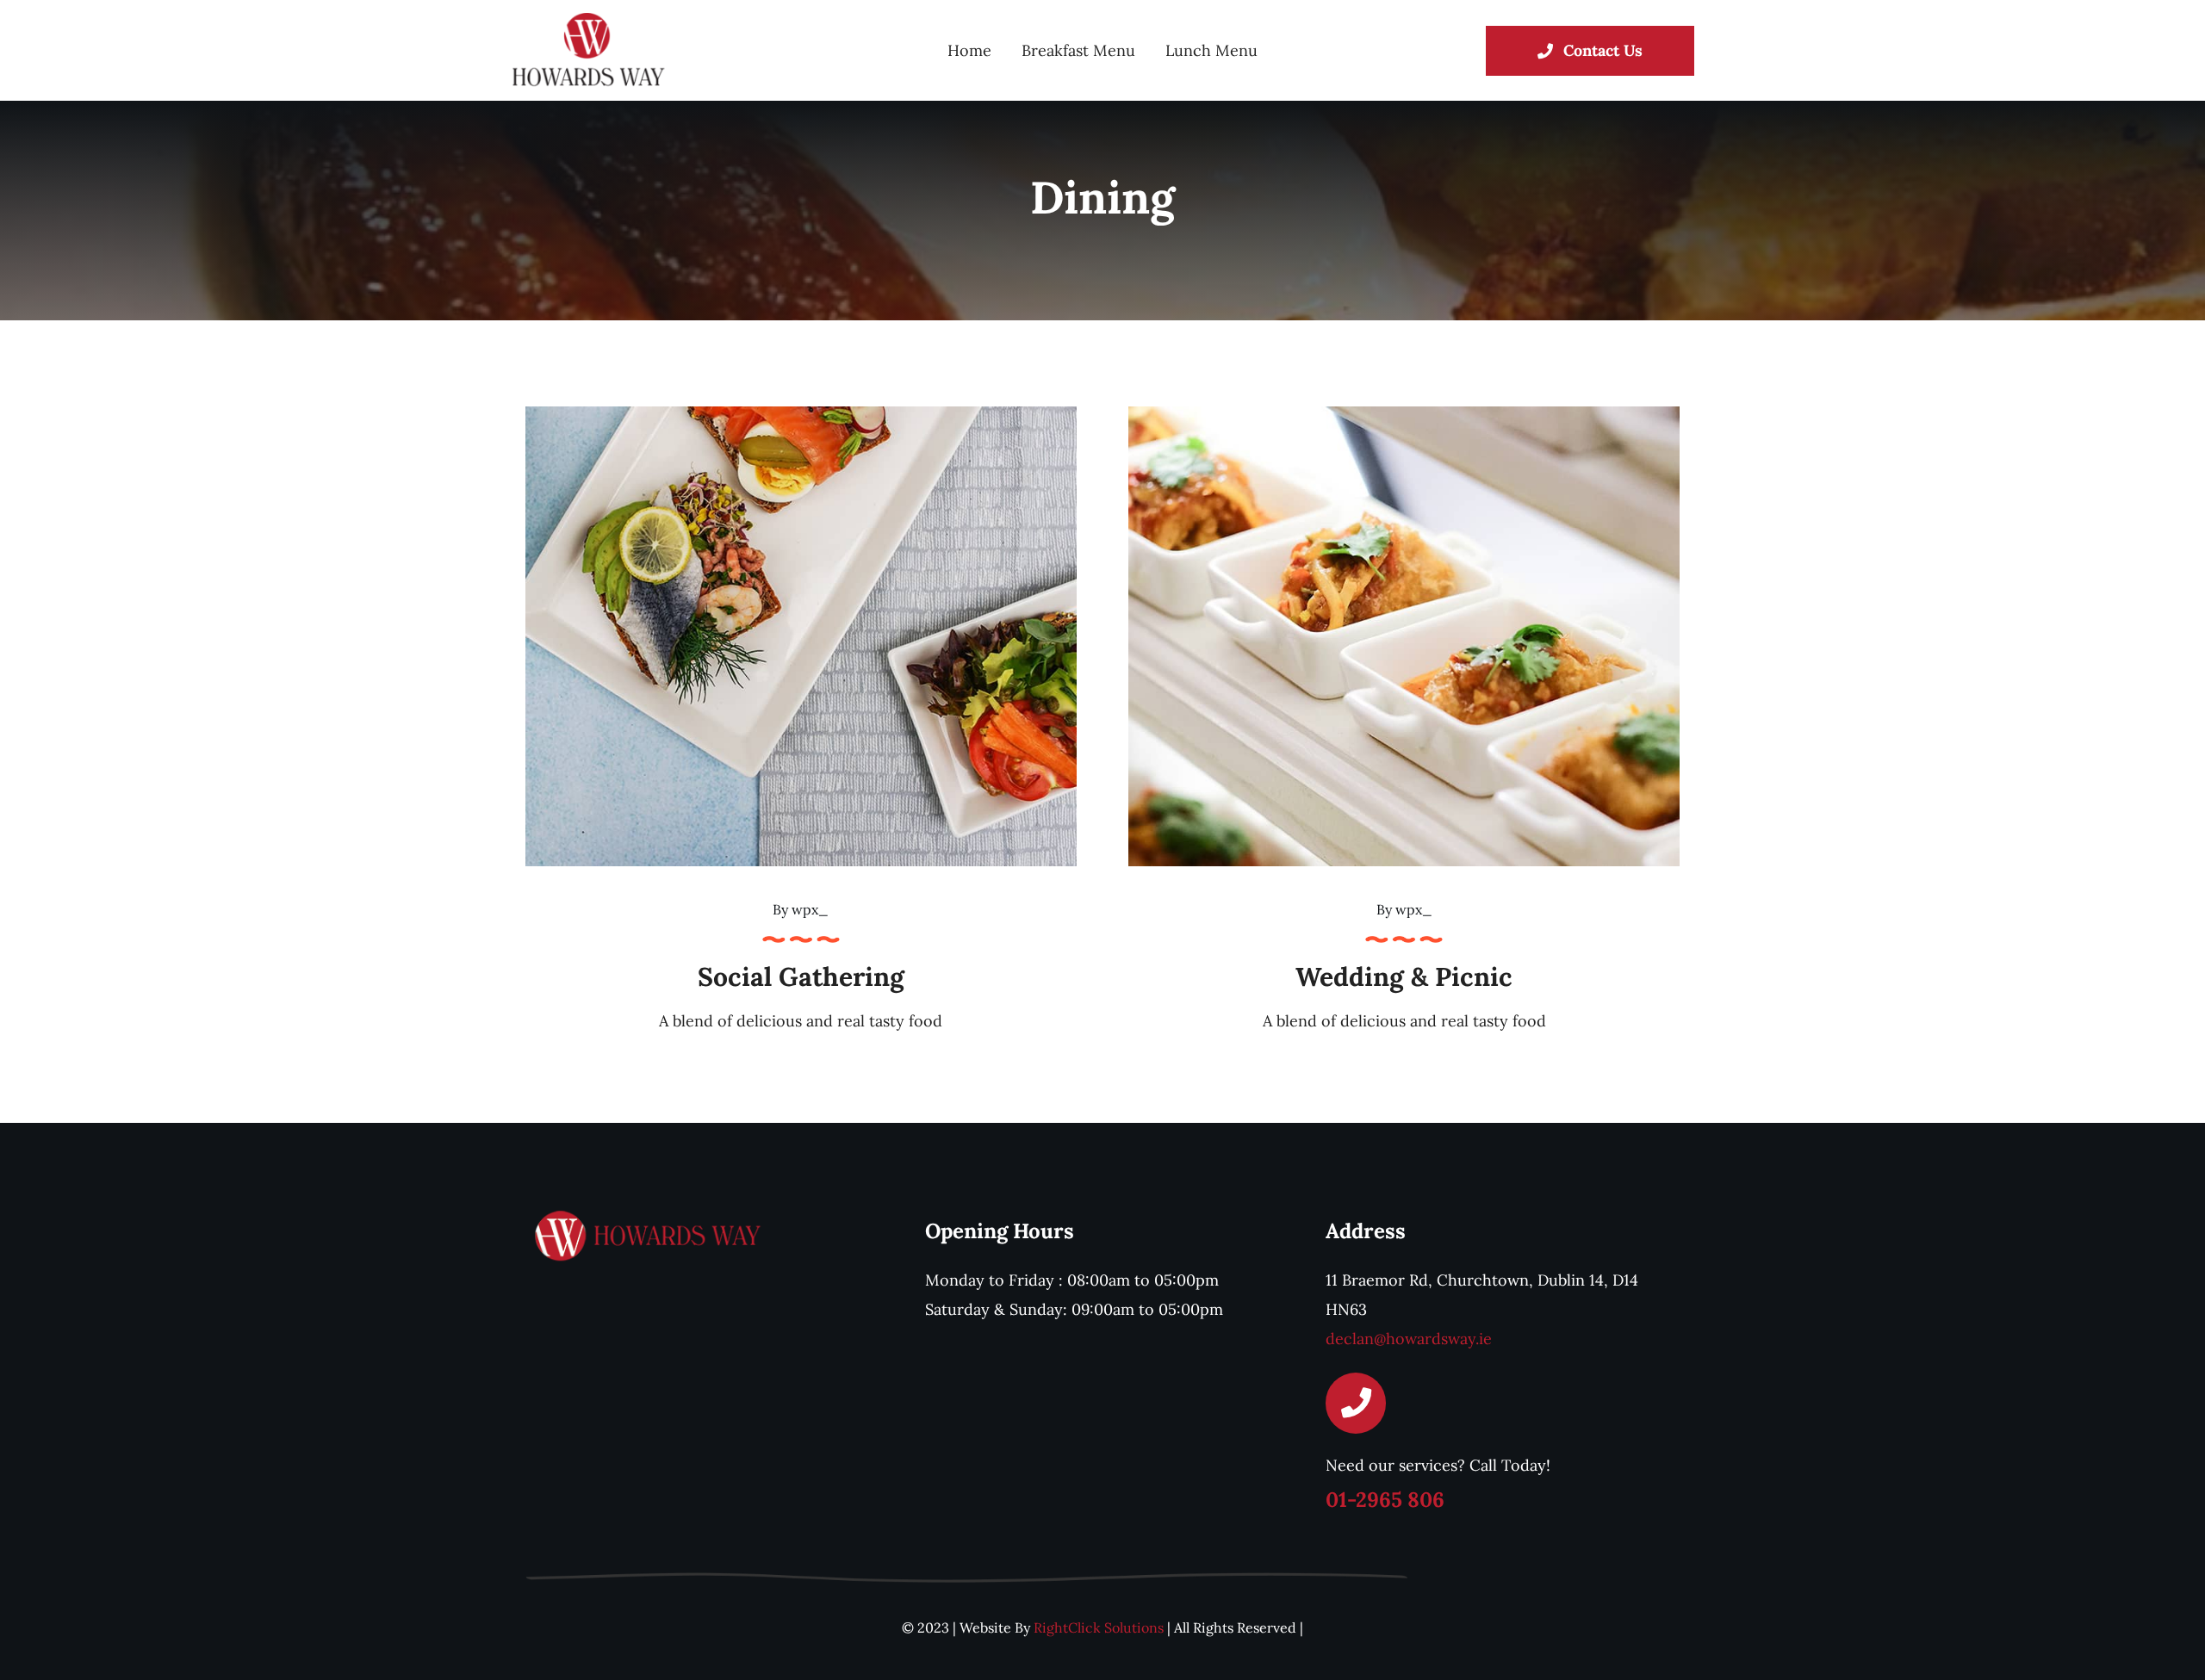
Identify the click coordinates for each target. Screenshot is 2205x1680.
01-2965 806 (1385, 1500)
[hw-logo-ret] (588, 20)
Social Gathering (801, 976)
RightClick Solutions (1099, 1627)
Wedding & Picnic (1404, 976)
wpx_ (810, 909)
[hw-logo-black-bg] (650, 1216)
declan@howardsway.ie (1409, 1339)
